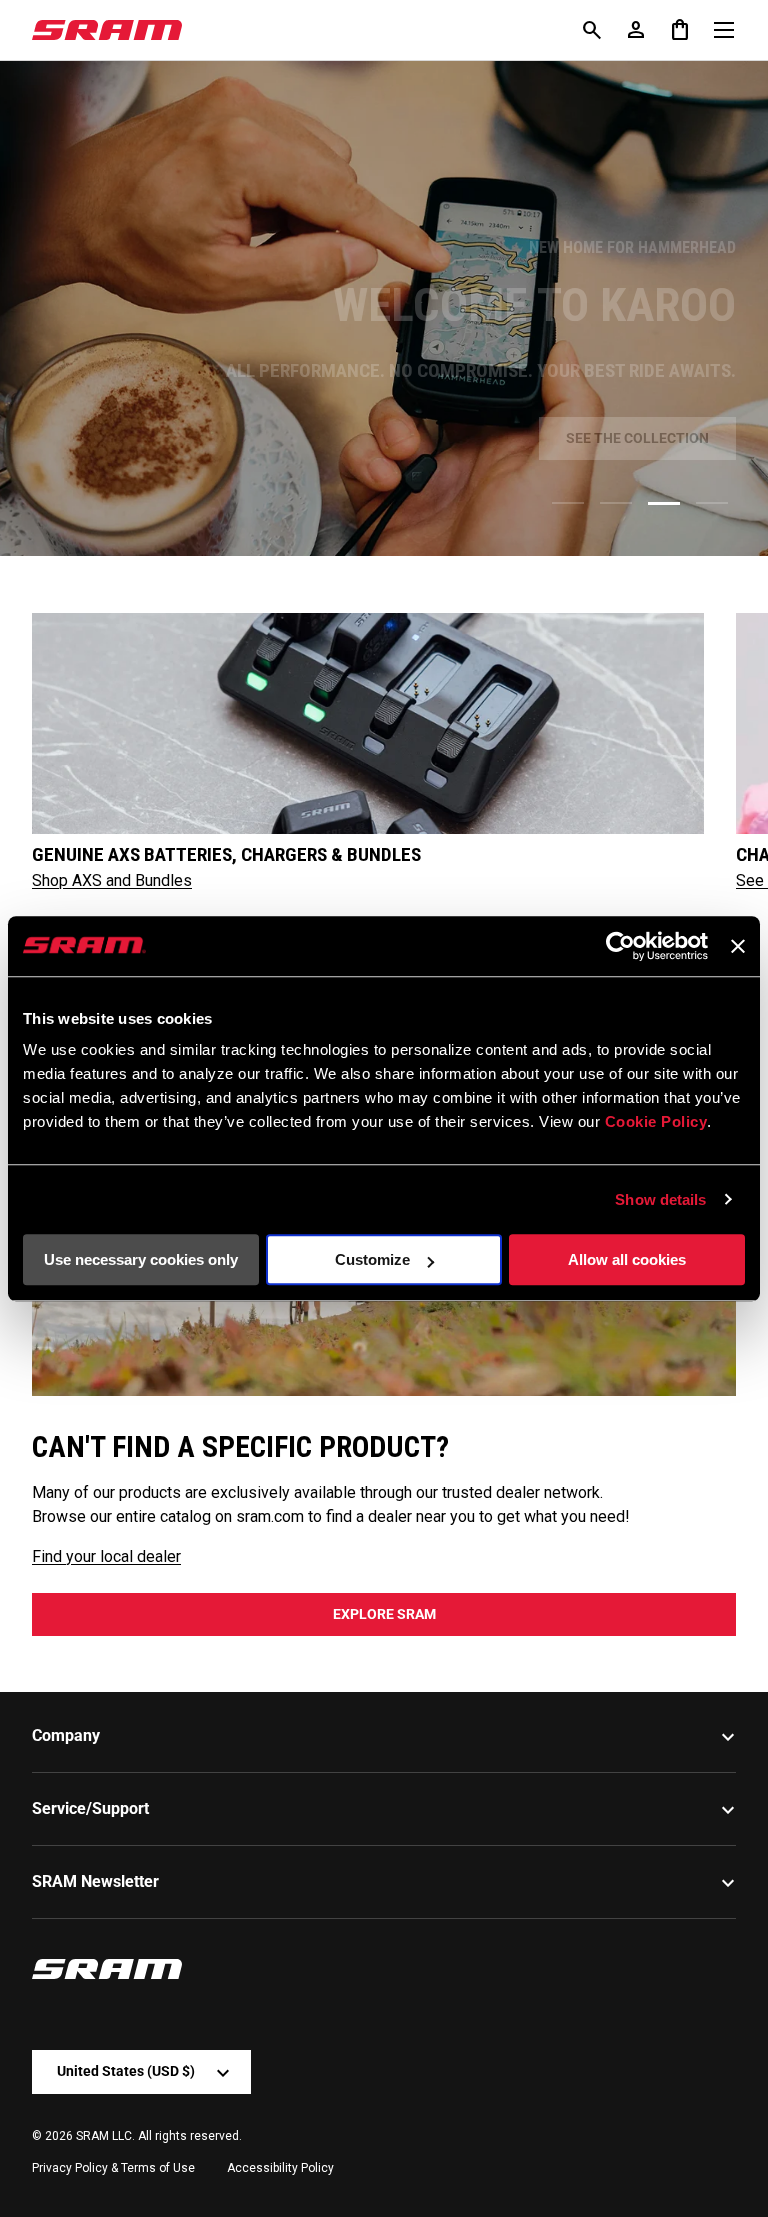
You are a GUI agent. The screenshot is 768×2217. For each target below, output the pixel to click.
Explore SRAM (384, 1614)
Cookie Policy (656, 1121)
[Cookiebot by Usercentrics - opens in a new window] (620, 946)
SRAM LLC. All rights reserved (157, 2136)
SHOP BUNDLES (384, 438)
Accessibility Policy (280, 2168)
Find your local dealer (106, 1556)
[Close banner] (738, 946)
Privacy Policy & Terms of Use (113, 2168)
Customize (372, 1259)
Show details (660, 1199)
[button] (680, 30)
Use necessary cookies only (141, 1259)
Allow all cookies (627, 1259)
